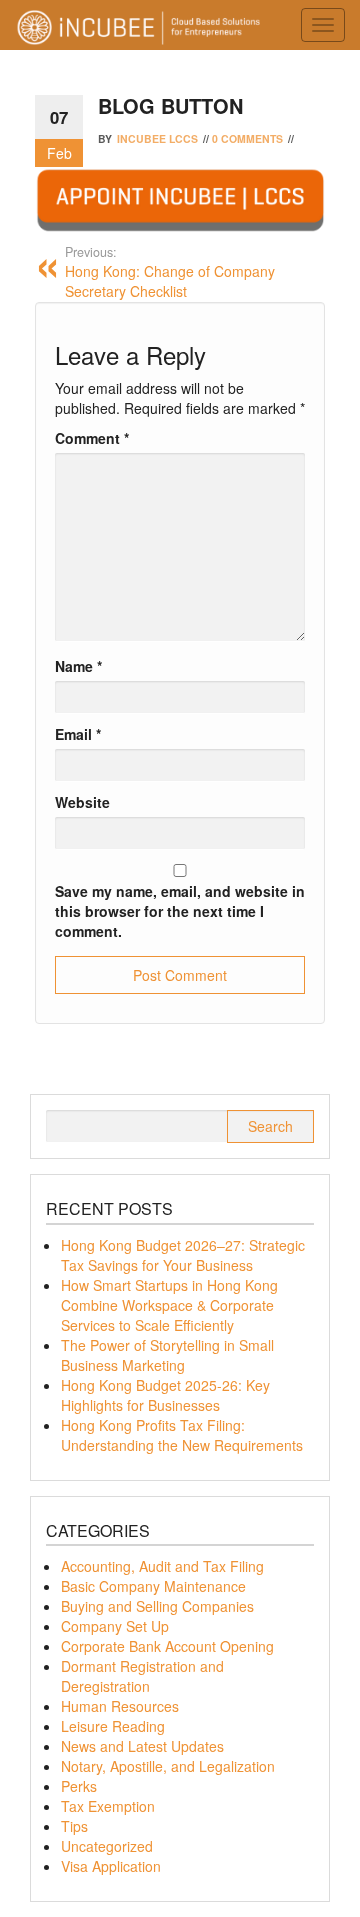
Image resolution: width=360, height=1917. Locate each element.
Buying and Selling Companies (157, 1606)
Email (78, 734)
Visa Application (111, 1866)
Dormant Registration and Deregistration (142, 1676)
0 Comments (247, 138)
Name (78, 666)
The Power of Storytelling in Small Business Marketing (167, 1355)
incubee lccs (157, 138)
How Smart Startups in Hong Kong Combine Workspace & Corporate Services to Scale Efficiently (169, 1305)
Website (82, 802)
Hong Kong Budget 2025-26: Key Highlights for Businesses (165, 1395)
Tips (74, 1826)
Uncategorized (107, 1846)
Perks (79, 1786)
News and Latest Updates (142, 1746)
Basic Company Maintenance (153, 1586)
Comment (92, 438)
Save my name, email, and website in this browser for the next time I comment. (180, 911)
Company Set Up (115, 1626)
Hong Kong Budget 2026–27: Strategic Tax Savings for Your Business (183, 1255)
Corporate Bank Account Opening (167, 1646)
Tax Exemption (108, 1806)
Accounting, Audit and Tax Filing (162, 1566)
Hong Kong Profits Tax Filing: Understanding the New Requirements (182, 1435)
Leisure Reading (113, 1726)
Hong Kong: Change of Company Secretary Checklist (170, 272)
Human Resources (120, 1706)
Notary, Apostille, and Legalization (168, 1766)
